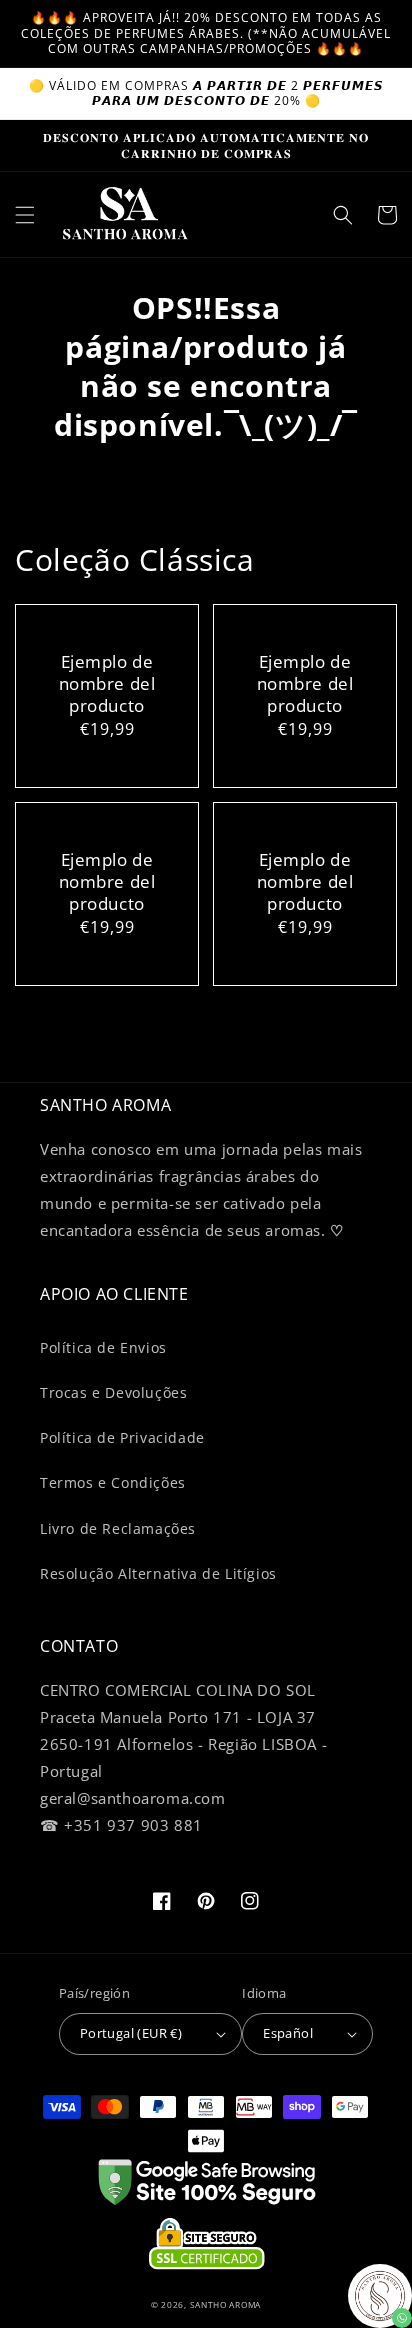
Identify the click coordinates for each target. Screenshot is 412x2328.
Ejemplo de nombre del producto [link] (107, 684)
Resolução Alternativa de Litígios (158, 1573)
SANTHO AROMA (225, 2304)
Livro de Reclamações (118, 1528)
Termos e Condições (113, 1482)
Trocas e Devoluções (113, 1392)
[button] (25, 215)
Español (288, 2033)
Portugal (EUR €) (131, 2033)
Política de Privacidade (122, 1437)
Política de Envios (103, 1347)
